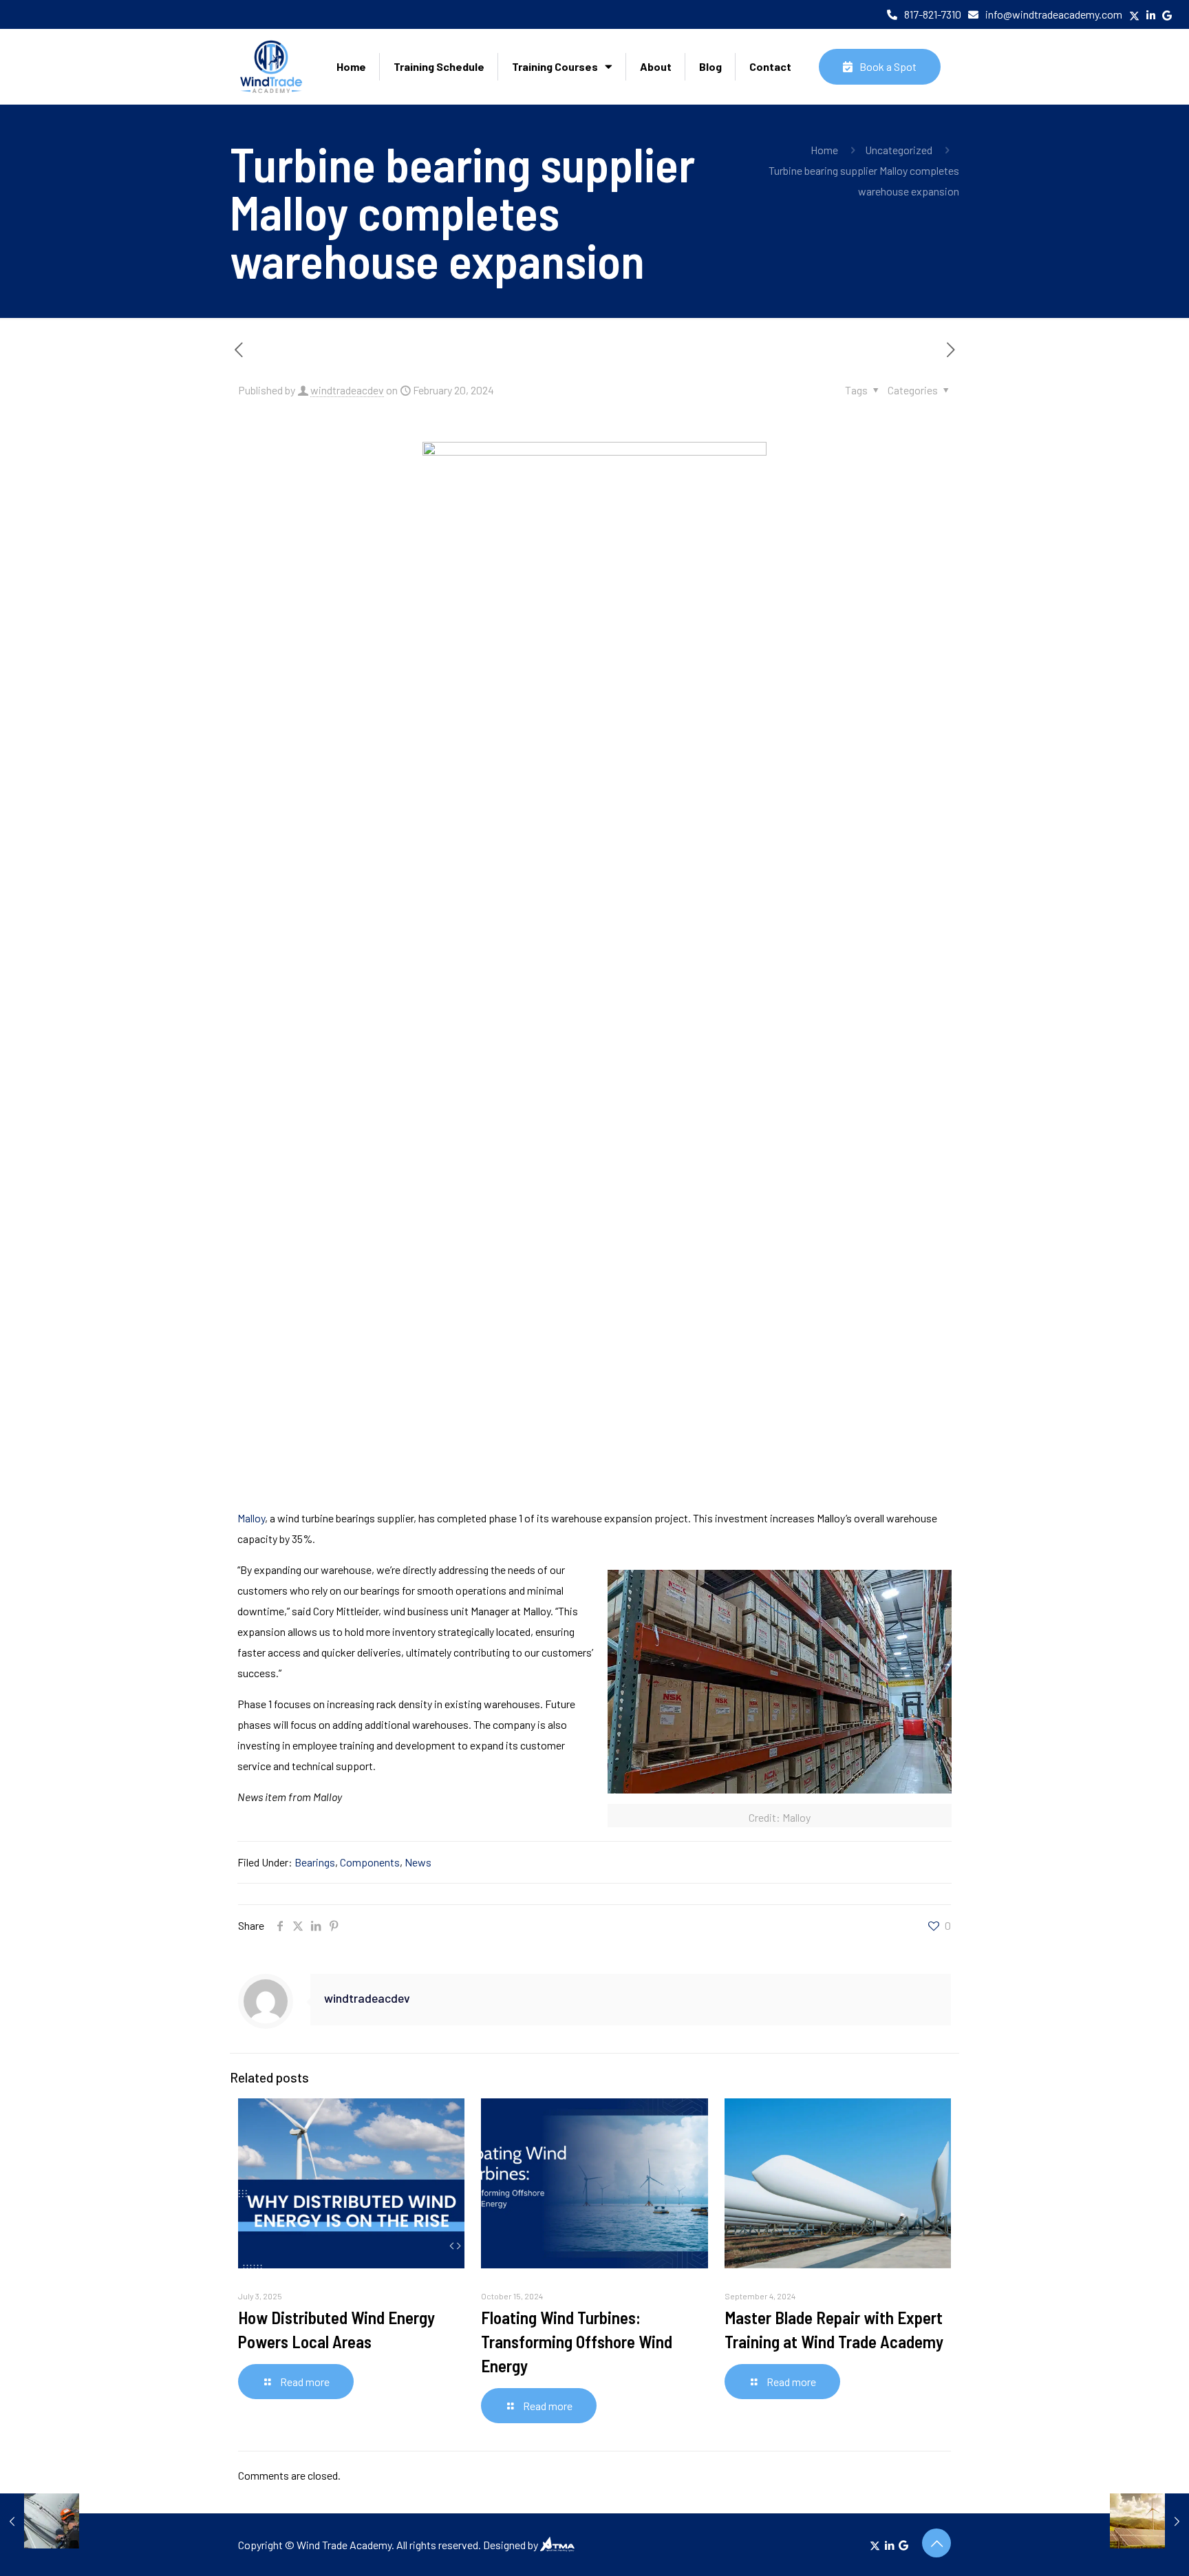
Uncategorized (899, 150)
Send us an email (218, 14)
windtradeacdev (347, 390)
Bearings (315, 1862)
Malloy (251, 1518)
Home (824, 150)
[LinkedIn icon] (889, 2545)
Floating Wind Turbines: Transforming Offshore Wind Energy (577, 2341)
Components (370, 1862)
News (418, 1862)
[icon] (903, 2545)
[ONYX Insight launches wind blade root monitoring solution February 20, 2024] (40, 2521)
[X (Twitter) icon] (875, 2545)
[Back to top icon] (936, 2543)
